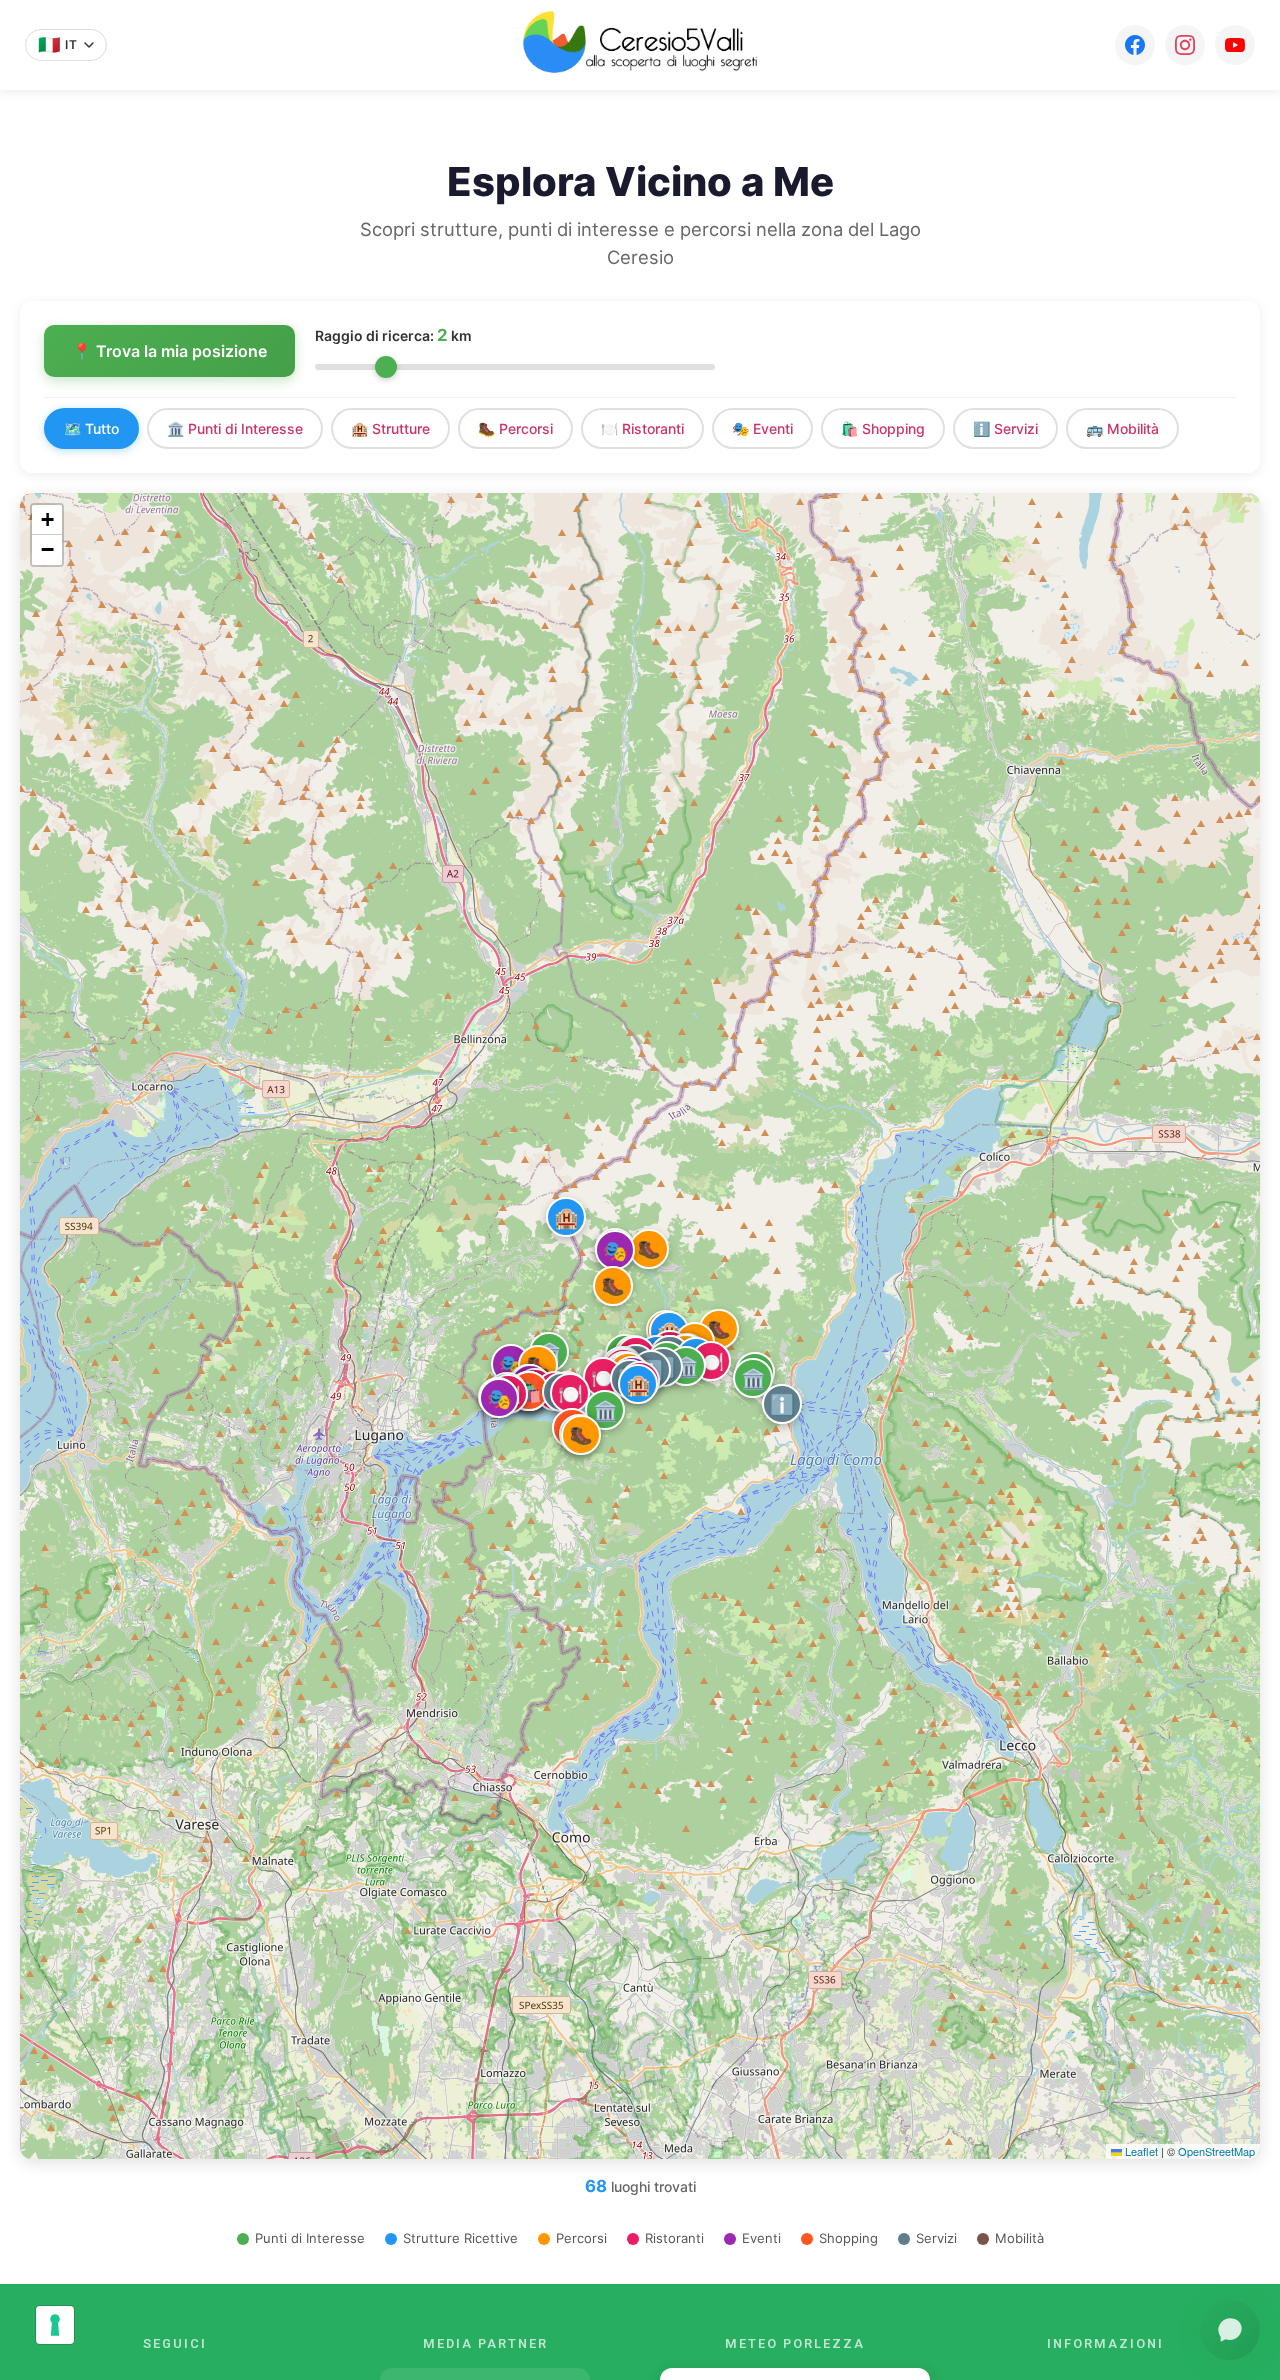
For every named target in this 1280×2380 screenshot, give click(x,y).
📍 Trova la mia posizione (169, 351)
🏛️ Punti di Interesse (235, 428)
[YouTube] (1235, 45)
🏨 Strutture (390, 428)
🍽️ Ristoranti (642, 428)
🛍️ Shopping (883, 428)
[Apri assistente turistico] (1230, 2330)
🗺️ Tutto (91, 428)
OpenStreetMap (1216, 2151)
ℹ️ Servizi (1005, 428)
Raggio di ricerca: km (393, 335)
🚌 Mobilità (1122, 428)
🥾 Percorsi (515, 428)
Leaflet (1140, 2151)
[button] (605, 1410)
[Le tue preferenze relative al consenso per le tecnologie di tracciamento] (55, 2325)
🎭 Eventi (762, 428)
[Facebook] (1135, 45)
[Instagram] (1185, 45)
